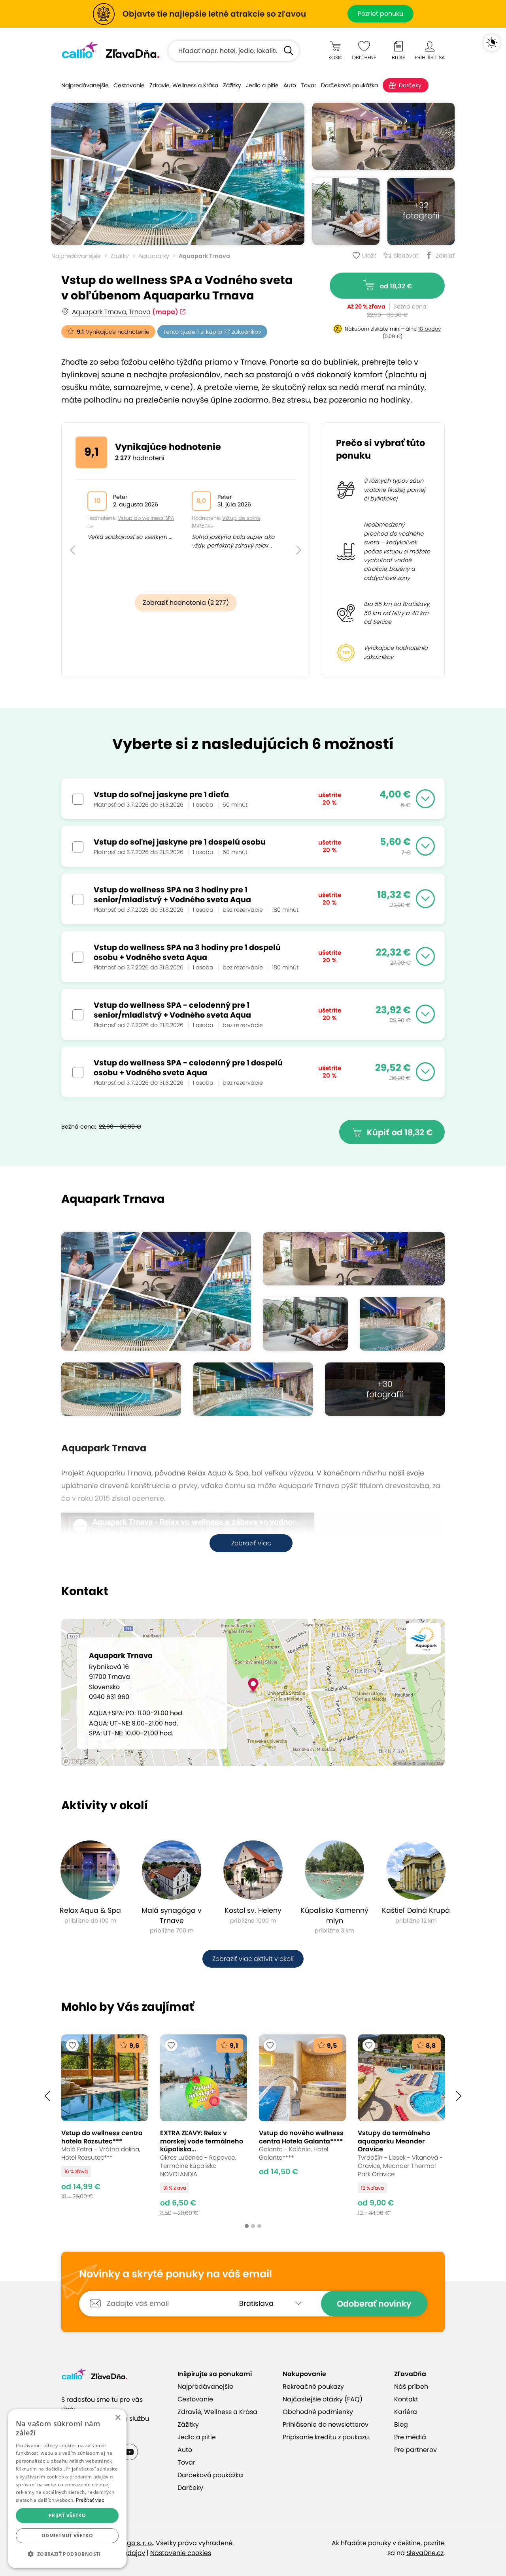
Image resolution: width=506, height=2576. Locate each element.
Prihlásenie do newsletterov (326, 2425)
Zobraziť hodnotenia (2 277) (186, 603)
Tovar (309, 85)
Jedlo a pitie (262, 85)
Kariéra (406, 2412)
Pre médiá (410, 2437)
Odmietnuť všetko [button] (67, 2536)
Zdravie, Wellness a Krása (184, 85)
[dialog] (67, 2489)
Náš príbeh (411, 2387)
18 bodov (430, 329)
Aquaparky (154, 256)
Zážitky (232, 85)
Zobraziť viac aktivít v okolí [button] (253, 1959)
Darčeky (410, 85)
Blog (401, 2425)
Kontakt (406, 2399)
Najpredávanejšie (85, 85)
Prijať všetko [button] (67, 2515)
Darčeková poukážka (349, 85)
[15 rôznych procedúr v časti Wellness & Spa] (383, 136)
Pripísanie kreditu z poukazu (326, 2437)
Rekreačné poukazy (313, 2387)
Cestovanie (129, 85)
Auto (290, 85)
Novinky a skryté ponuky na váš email (176, 2274)
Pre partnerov (415, 2450)
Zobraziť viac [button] (251, 1543)
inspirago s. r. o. (129, 2543)
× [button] (118, 2418)
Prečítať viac (90, 2500)
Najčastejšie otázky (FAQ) (323, 2399)
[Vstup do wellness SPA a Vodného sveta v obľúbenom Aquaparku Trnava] (178, 174)
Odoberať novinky (374, 2304)
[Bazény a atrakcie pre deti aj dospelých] (121, 1389)
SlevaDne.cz (425, 2553)
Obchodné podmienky (318, 2412)
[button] (73, 533)
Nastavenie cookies (181, 2553)
